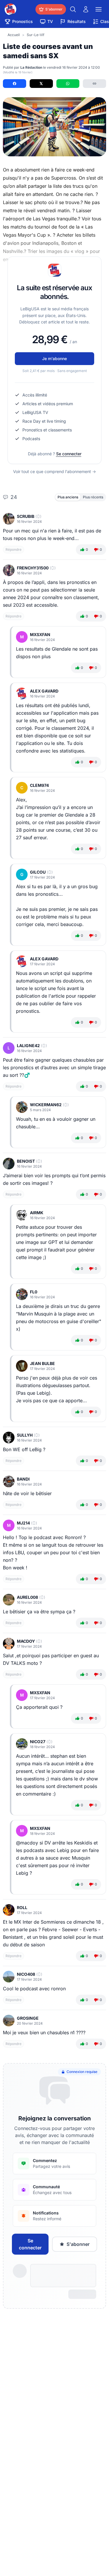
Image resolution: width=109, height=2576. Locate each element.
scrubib (26, 516)
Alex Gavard (44, 691)
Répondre (14, 549)
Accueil (14, 35)
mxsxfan (40, 634)
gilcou (38, 872)
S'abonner (78, 2244)
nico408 (26, 1974)
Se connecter (69, 454)
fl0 (34, 1292)
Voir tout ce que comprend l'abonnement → (54, 471)
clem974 (39, 785)
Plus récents (93, 497)
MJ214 (23, 1523)
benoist (26, 1161)
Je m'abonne (54, 358)
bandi (23, 1479)
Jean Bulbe (42, 1363)
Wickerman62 (46, 1105)
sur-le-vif (35, 35)
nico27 (38, 1742)
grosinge (28, 2018)
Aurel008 (27, 1597)
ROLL (22, 1907)
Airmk (37, 1213)
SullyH (25, 1435)
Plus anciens (68, 497)
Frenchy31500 (33, 568)
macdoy (26, 1641)
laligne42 (28, 1046)
